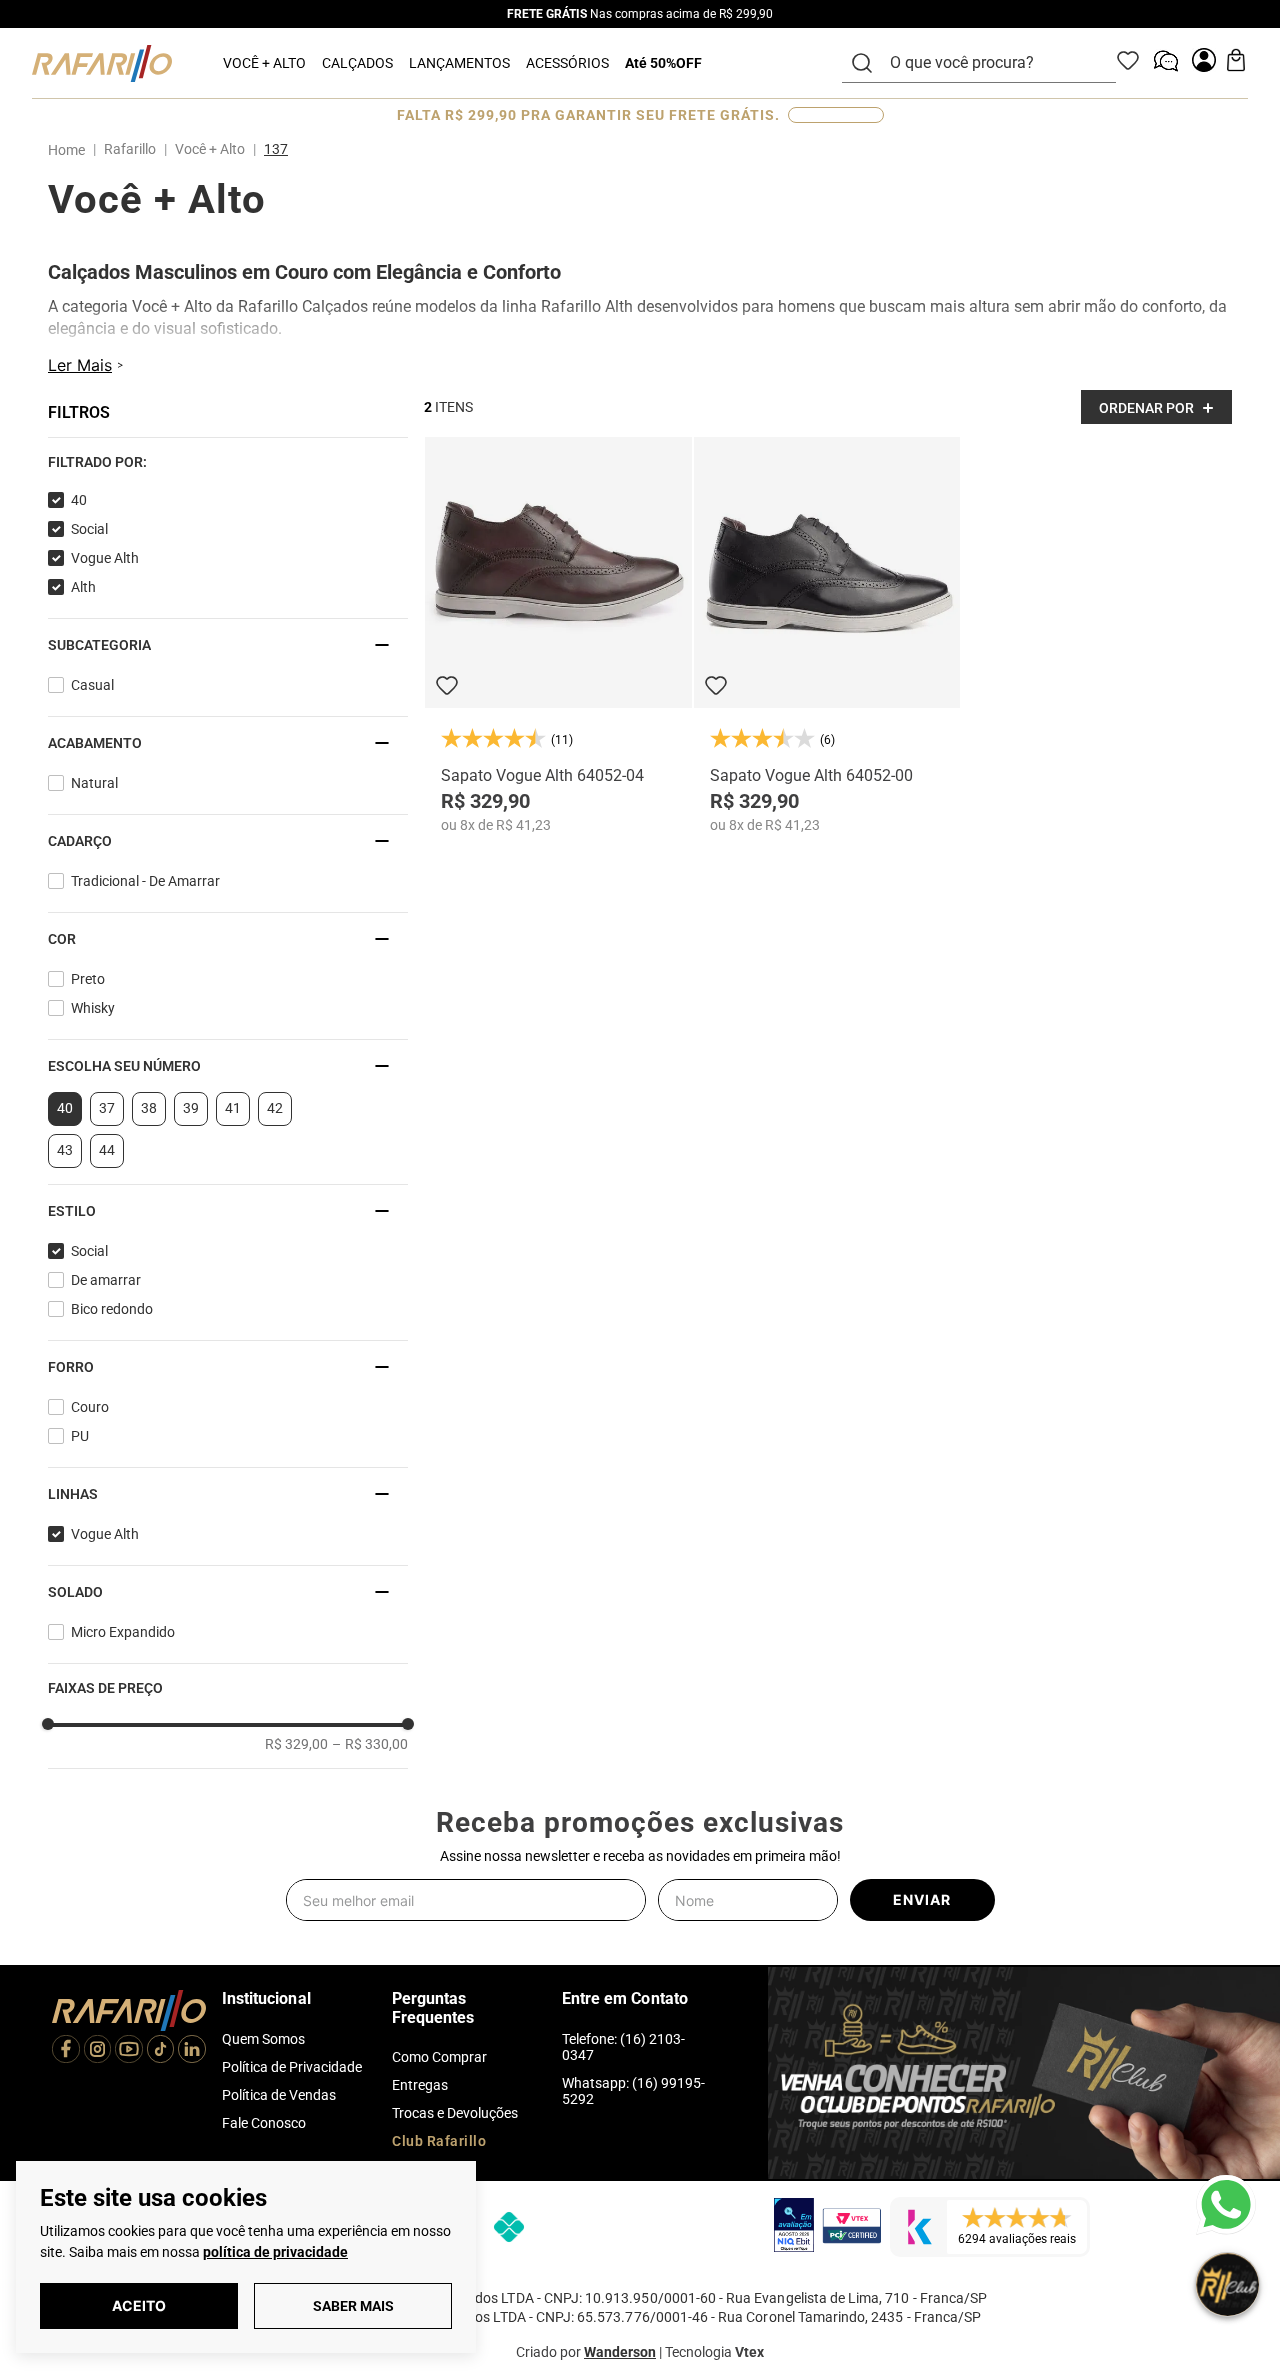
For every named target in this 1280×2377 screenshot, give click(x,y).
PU (80, 1436)
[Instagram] (98, 2051)
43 (65, 1150)
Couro (90, 1407)
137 (276, 149)
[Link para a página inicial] (70, 150)
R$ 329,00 (296, 1744)
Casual (92, 685)
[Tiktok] (161, 2051)
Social (89, 529)
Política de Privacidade (292, 2067)
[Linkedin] (192, 2051)
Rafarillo (130, 149)
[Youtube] (129, 2051)
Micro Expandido (123, 1632)
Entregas (420, 2085)
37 (107, 1108)
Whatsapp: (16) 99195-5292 (633, 2091)
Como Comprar (439, 2057)
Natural (94, 783)
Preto (88, 979)
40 (79, 500)
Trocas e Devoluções (455, 2113)
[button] (228, 462)
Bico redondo (112, 1309)
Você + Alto (210, 149)
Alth (83, 587)
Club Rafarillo (439, 2141)
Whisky (93, 1008)
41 (233, 1108)
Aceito (139, 2305)
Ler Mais (80, 365)
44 (107, 1150)
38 (149, 1108)
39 (191, 1108)
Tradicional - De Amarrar (145, 881)
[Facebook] (66, 2051)
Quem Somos (263, 2039)
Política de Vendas (279, 2095)
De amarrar (106, 1280)
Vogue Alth (105, 558)
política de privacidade (275, 2252)
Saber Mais (353, 2306)
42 (275, 1108)
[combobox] (991, 63)
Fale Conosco (264, 2123)
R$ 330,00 (370, 1744)
